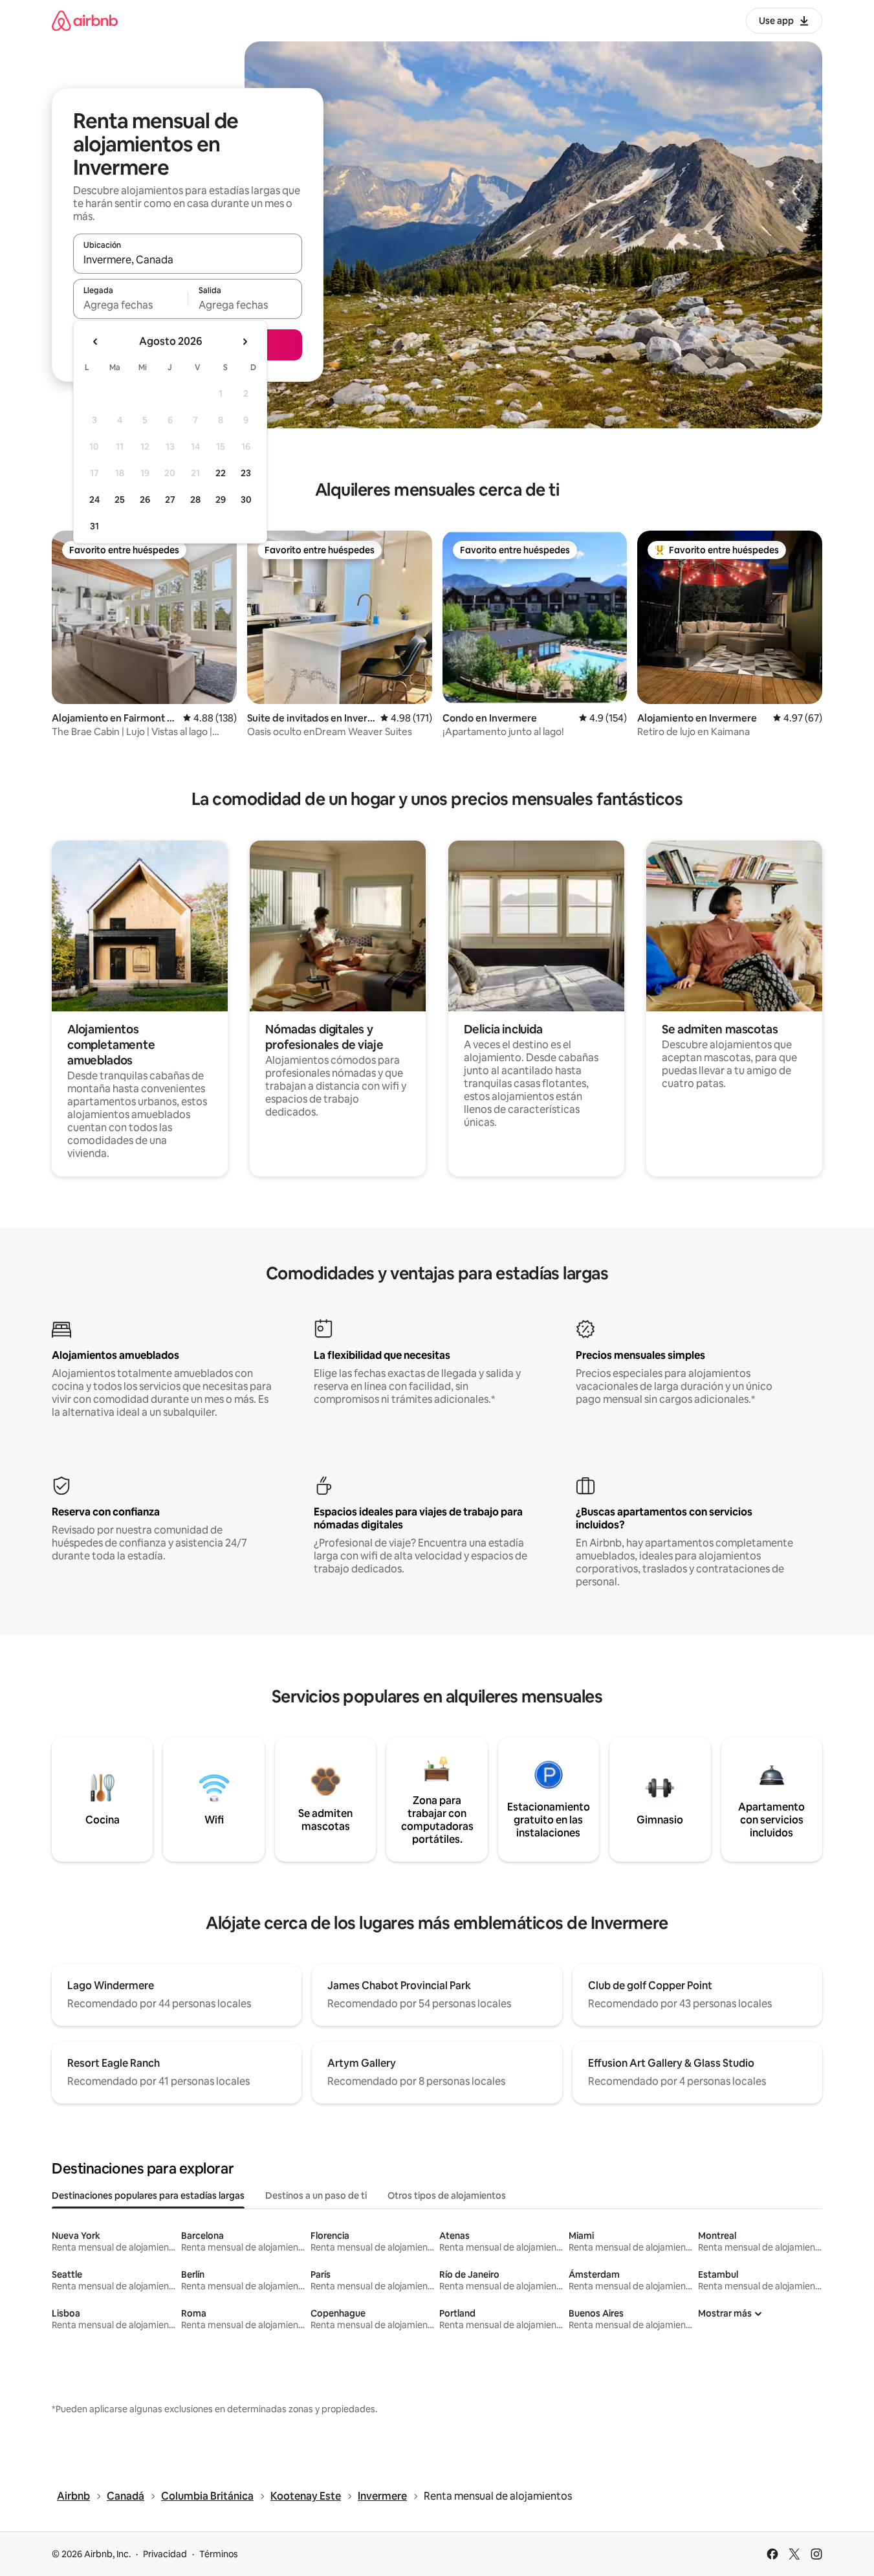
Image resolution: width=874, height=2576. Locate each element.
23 (246, 473)
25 (120, 500)
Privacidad (165, 2554)
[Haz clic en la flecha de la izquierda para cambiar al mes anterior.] (96, 342)
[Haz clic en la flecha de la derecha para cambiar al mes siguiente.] (245, 342)
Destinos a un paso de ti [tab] (316, 2196)
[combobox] (188, 259)
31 (94, 526)
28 (195, 500)
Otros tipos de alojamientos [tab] (447, 2196)
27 (170, 500)
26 (145, 500)
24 (94, 500)
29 (221, 500)
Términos (219, 2554)
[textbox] (130, 305)
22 (221, 473)
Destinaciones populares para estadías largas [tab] (148, 2196)
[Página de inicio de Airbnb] (85, 20)
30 (246, 500)
